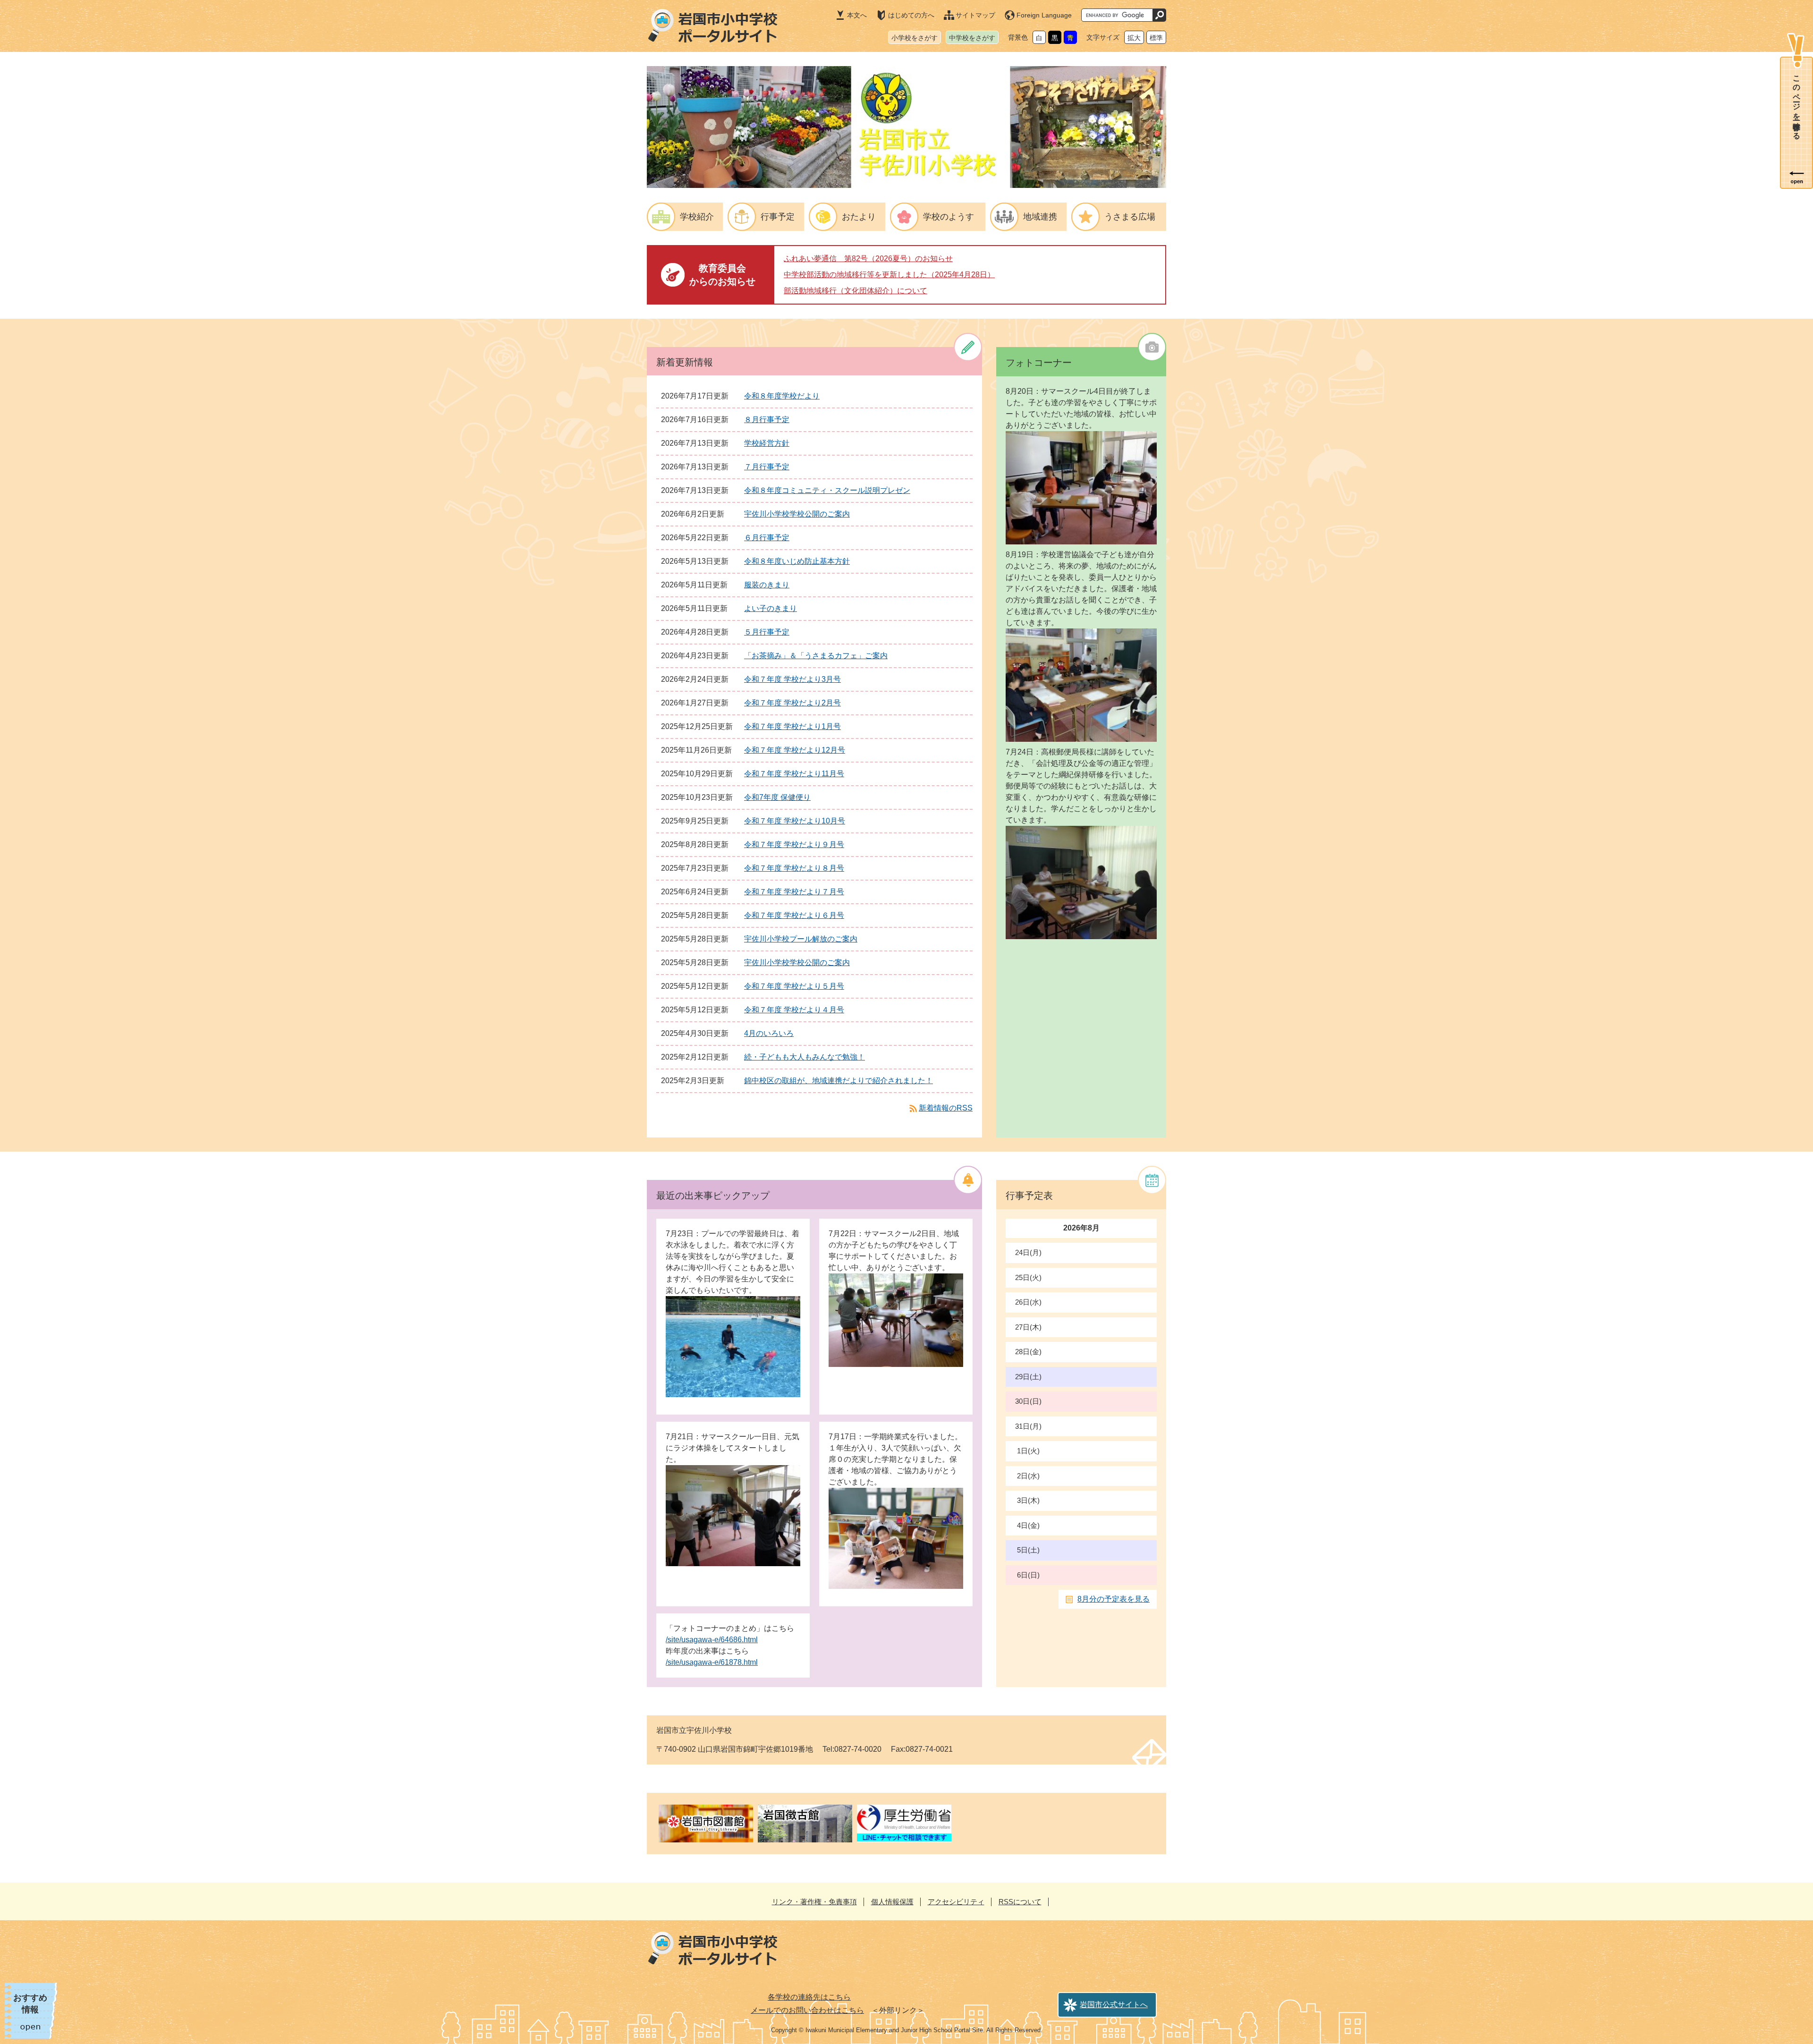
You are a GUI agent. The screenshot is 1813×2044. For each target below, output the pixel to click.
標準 (1156, 38)
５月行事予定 (767, 632)
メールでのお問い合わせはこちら (807, 2010)
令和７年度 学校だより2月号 (792, 703)
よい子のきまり (771, 608)
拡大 (1134, 38)
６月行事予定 (767, 538)
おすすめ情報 (30, 2004)
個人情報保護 (892, 1902)
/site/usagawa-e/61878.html (712, 1662)
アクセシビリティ (956, 1902)
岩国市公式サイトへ (1114, 2005)
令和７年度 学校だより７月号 (794, 892)
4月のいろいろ (769, 1033)
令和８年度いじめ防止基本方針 (797, 561)
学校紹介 (697, 217)
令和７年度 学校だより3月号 (792, 679)
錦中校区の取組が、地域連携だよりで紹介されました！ (839, 1081)
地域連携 (1040, 217)
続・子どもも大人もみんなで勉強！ (805, 1057)
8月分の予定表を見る (1114, 1599)
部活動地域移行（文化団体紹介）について (856, 291)
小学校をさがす (915, 38)
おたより (859, 217)
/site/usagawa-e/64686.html (712, 1640)
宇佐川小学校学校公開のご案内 (797, 514)
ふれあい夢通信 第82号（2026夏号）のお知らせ (868, 259)
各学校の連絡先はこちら (809, 1997)
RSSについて (1020, 1902)
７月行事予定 (767, 467)
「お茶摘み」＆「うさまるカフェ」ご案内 (816, 656)
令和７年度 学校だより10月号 (795, 821)
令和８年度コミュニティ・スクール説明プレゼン (827, 490)
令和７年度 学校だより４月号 (794, 1010)
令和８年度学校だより (782, 396)
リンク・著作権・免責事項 (814, 1902)
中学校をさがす (972, 38)
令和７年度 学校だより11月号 (794, 774)
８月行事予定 (767, 420)
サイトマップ (975, 15)
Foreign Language (1044, 15)
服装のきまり (767, 585)
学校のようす (949, 217)
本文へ (857, 15)
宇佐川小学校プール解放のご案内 (801, 939)
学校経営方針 (767, 443)
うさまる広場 (1130, 217)
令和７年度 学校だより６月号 (794, 915)
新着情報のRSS (946, 1108)
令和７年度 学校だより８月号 (794, 868)
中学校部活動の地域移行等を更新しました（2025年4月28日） (889, 275)
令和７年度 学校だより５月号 (794, 986)
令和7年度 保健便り (777, 797)
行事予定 (778, 217)
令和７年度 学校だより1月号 (792, 726)
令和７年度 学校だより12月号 (795, 750)
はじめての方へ (911, 15)
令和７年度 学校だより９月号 (794, 844)
